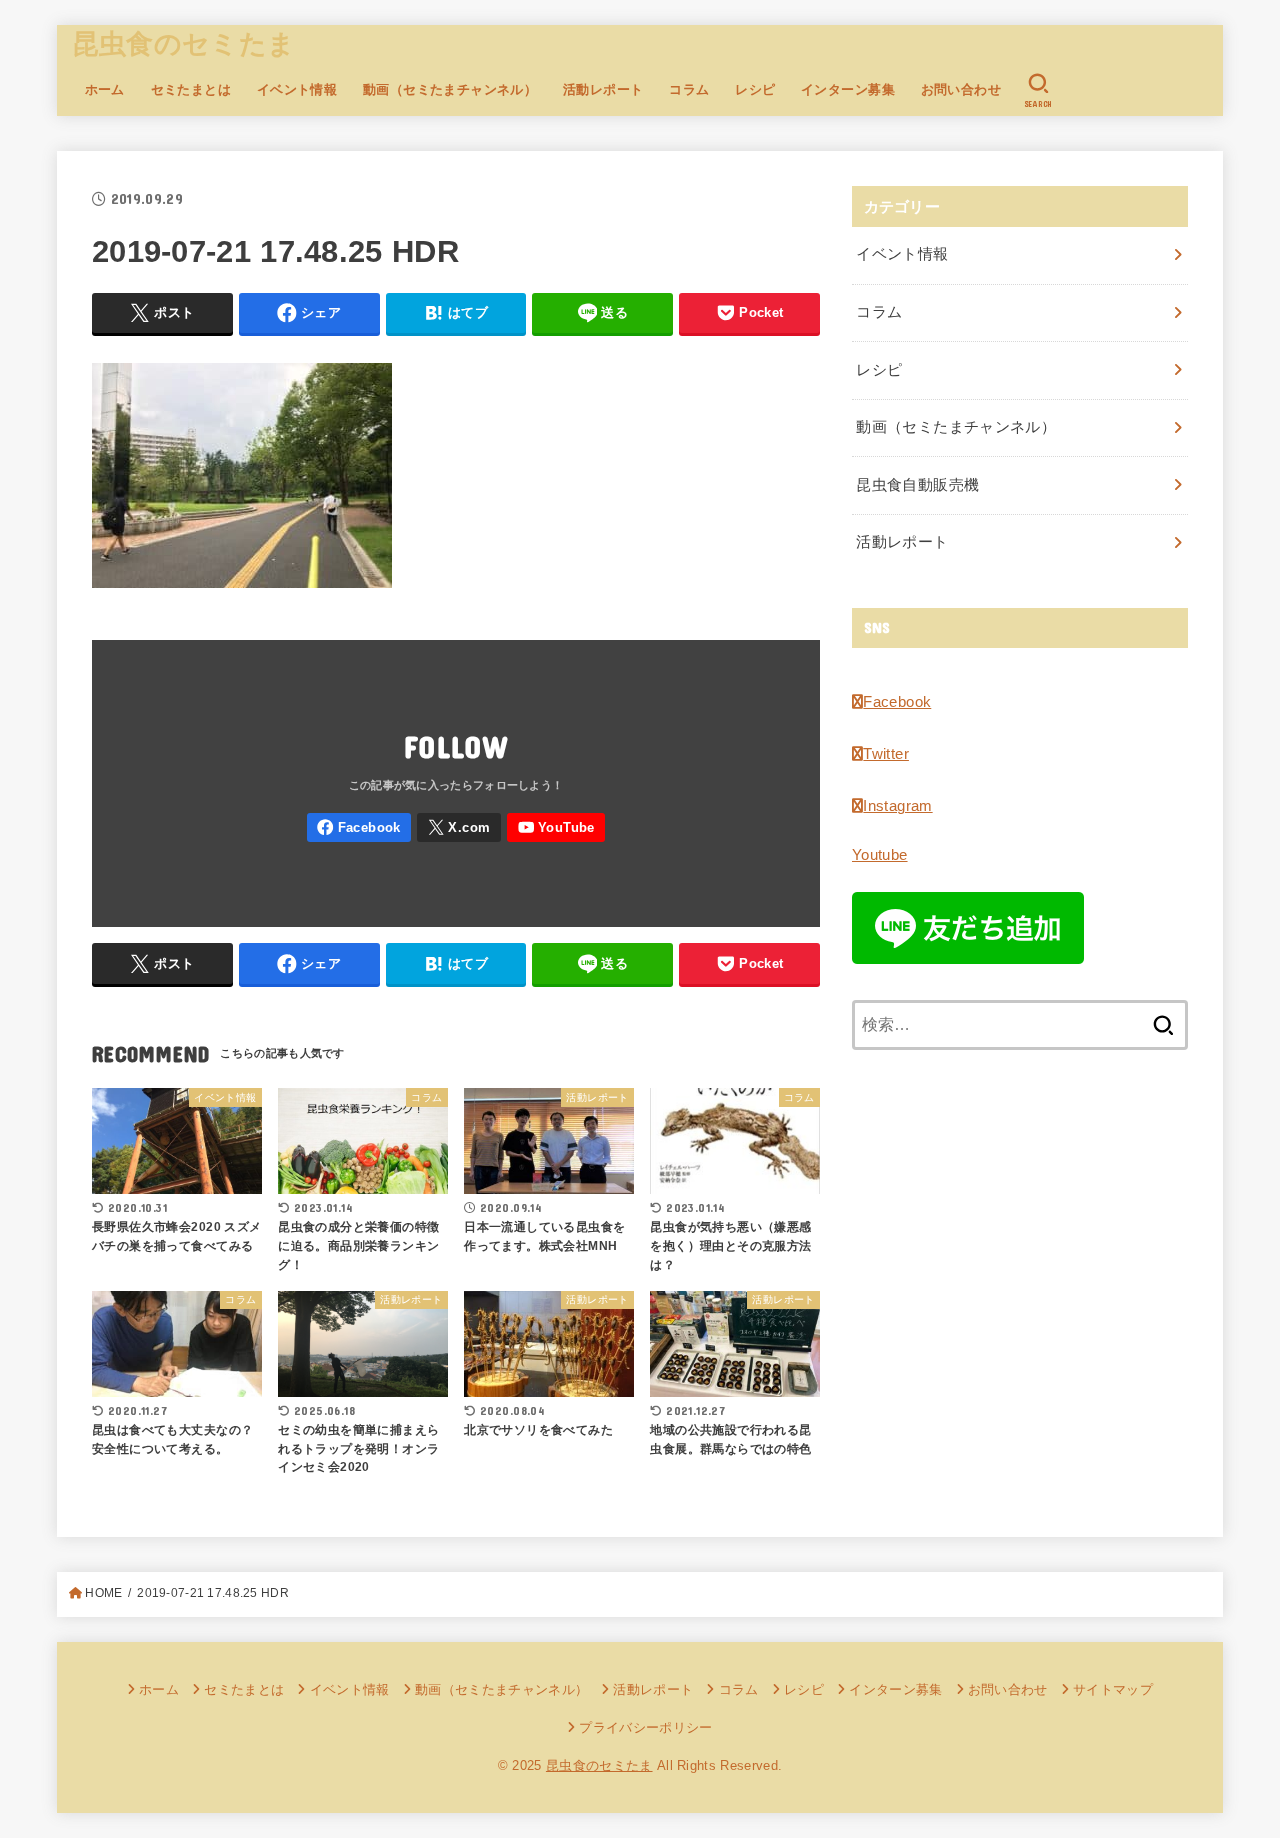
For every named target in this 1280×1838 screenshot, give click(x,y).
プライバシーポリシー (645, 1727)
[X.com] (459, 827)
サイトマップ (1113, 1689)
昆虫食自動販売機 (917, 485)
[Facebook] (359, 827)
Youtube (880, 855)
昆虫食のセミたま (183, 44)
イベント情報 (297, 89)
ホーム (105, 89)
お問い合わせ (961, 89)
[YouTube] (556, 827)
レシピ (755, 89)
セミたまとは (191, 89)
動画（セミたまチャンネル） (450, 89)
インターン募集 (848, 89)
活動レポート (603, 89)
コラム (689, 89)
